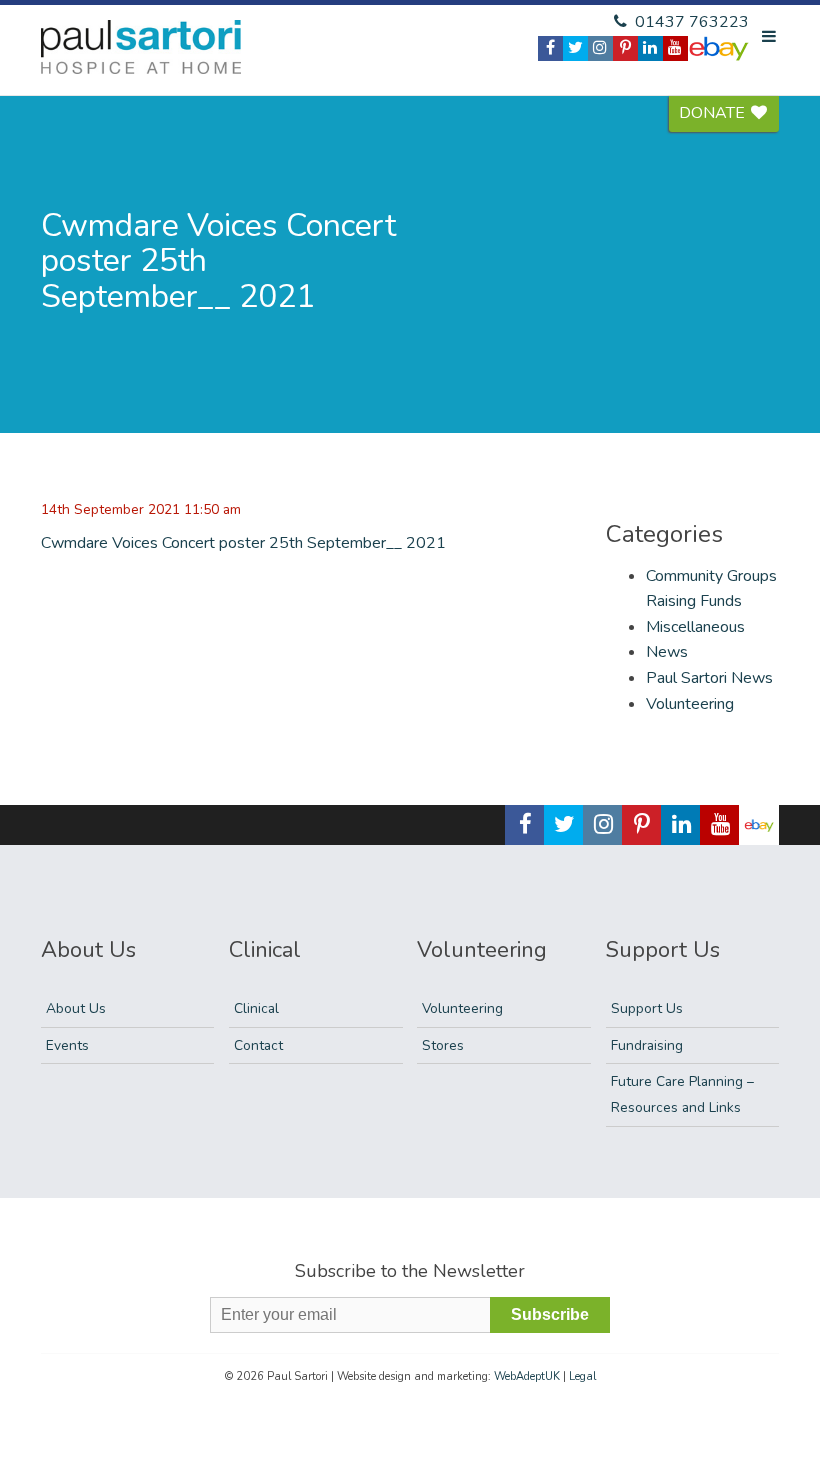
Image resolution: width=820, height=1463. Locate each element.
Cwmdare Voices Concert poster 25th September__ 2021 (243, 543)
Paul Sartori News (709, 678)
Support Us (647, 1008)
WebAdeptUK (527, 1376)
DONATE (714, 113)
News (667, 652)
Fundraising (647, 1045)
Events (67, 1045)
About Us (76, 1008)
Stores (443, 1045)
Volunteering (690, 704)
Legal (582, 1376)
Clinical (256, 1008)
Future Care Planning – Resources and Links (682, 1094)
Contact (258, 1045)
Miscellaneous (695, 627)
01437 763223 (690, 22)
